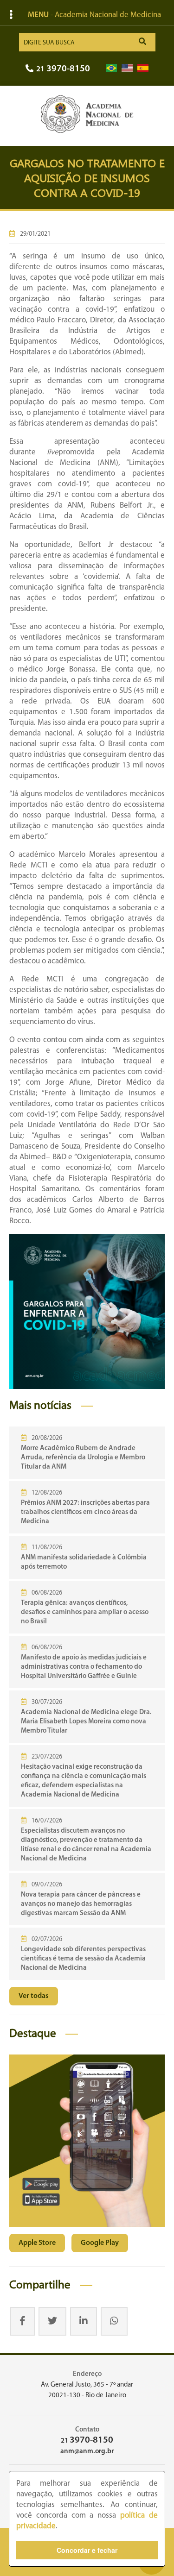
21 (63, 69)
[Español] (143, 68)
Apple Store (37, 2243)
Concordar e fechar (87, 2550)
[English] (127, 68)
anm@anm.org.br (87, 2452)
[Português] (111, 68)
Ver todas (34, 1996)
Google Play (100, 2243)
